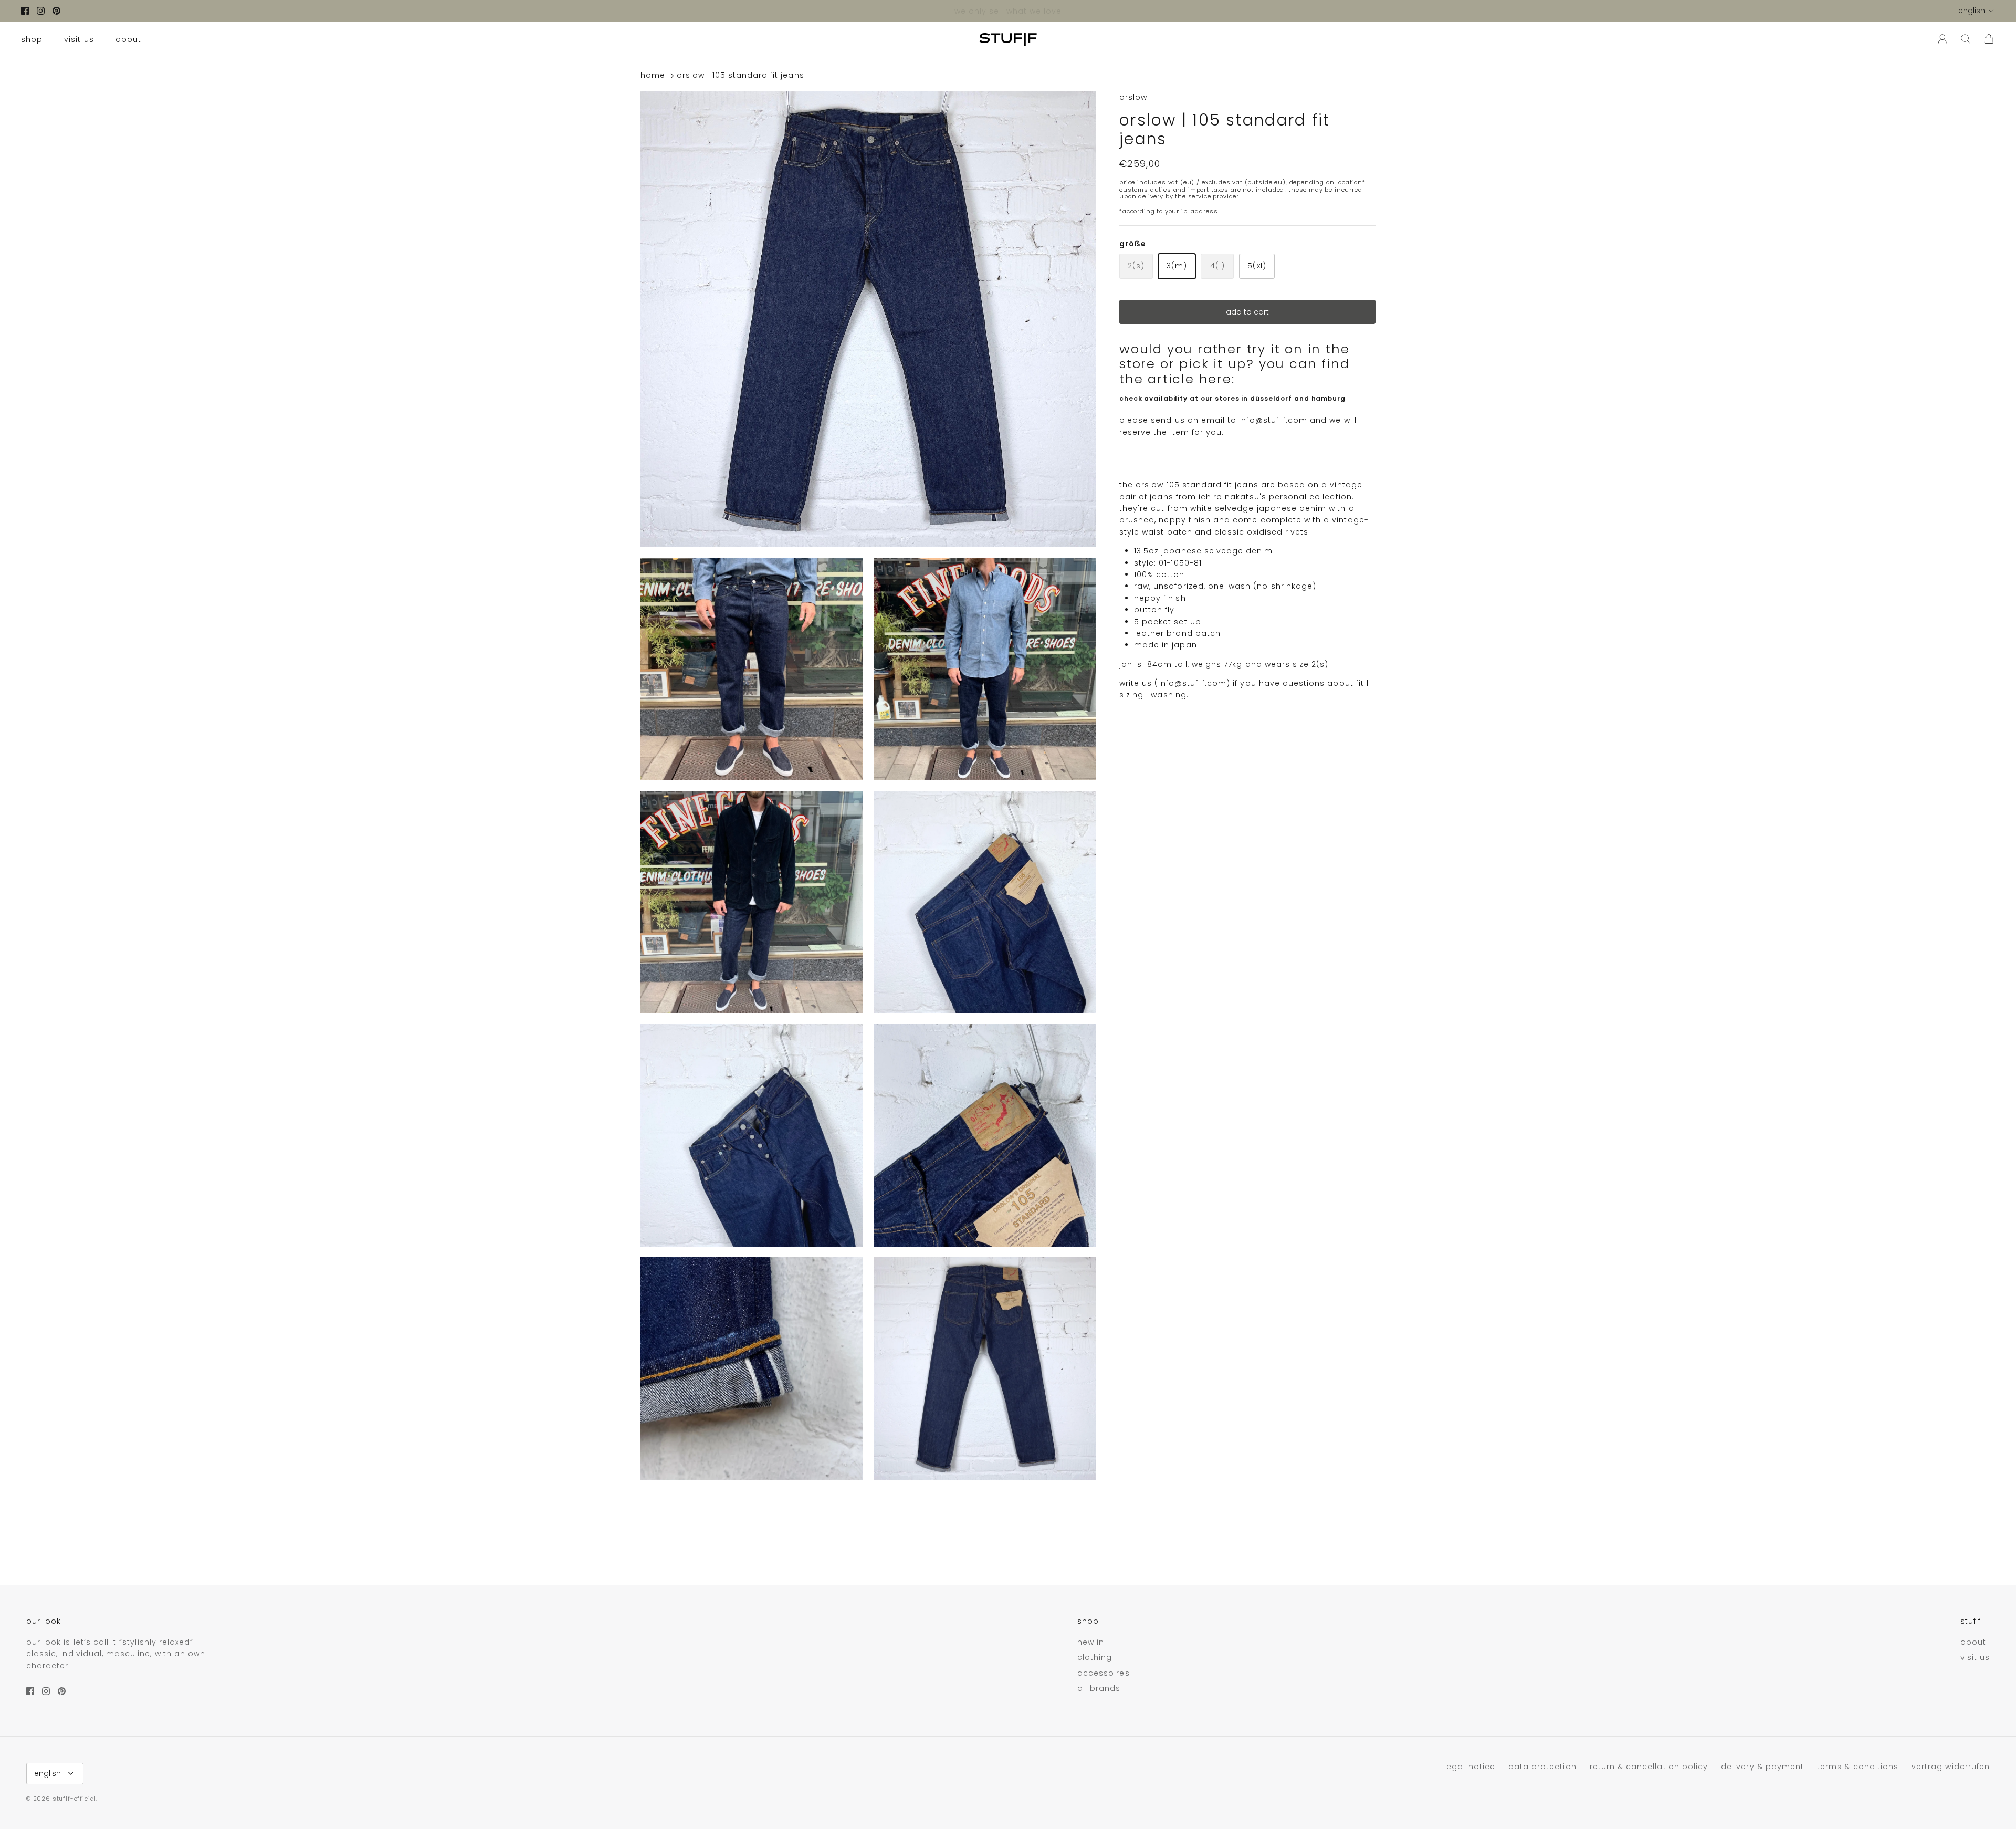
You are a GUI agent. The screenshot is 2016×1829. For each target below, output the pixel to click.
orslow (1133, 97)
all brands (1099, 1688)
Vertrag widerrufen (1951, 1767)
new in (1091, 1642)
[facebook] (25, 11)
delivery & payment (1762, 1767)
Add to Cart (1247, 312)
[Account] (1940, 39)
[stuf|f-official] (1008, 39)
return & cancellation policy (1649, 1767)
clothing (1095, 1657)
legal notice (1470, 1767)
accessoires (1104, 1673)
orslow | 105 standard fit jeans (741, 76)
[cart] (1989, 39)
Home (653, 76)
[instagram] (41, 11)
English (1972, 11)
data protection (1542, 1767)
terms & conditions (1858, 1767)
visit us (79, 39)
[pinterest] (56, 11)
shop (32, 39)
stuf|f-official (74, 1799)
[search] (1966, 39)
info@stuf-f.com (1273, 420)
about (128, 39)
